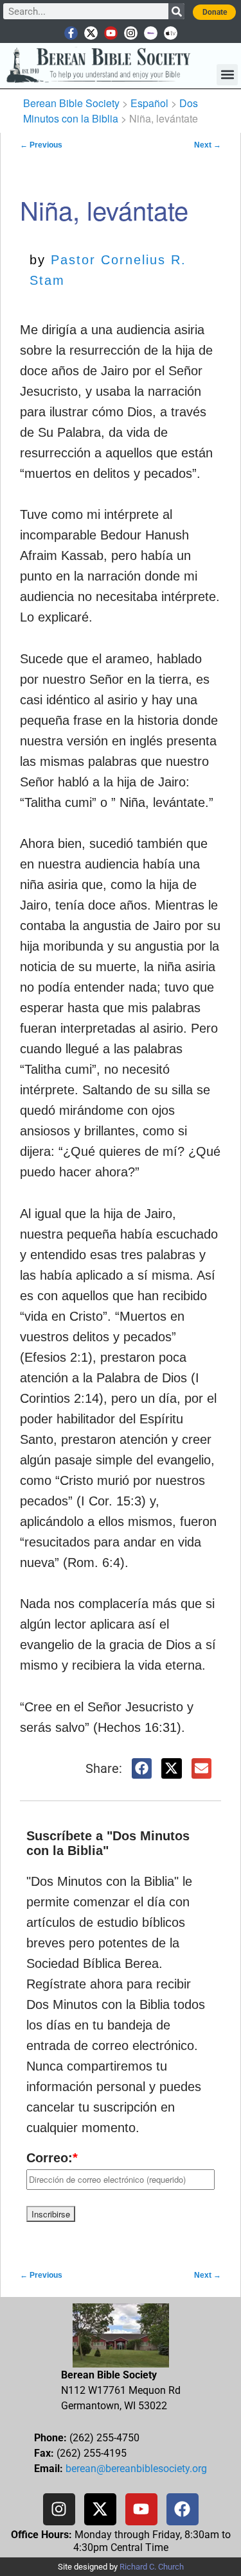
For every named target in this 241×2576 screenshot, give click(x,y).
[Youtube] (111, 33)
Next (208, 145)
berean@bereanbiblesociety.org (136, 2469)
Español (149, 103)
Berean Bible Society (71, 103)
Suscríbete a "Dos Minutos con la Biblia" (108, 1843)
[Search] (176, 11)
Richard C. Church (152, 2567)
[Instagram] (131, 33)
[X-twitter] (91, 33)
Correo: (52, 2158)
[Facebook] (183, 2509)
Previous (41, 145)
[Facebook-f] (71, 33)
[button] (227, 75)
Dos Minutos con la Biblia (111, 111)
